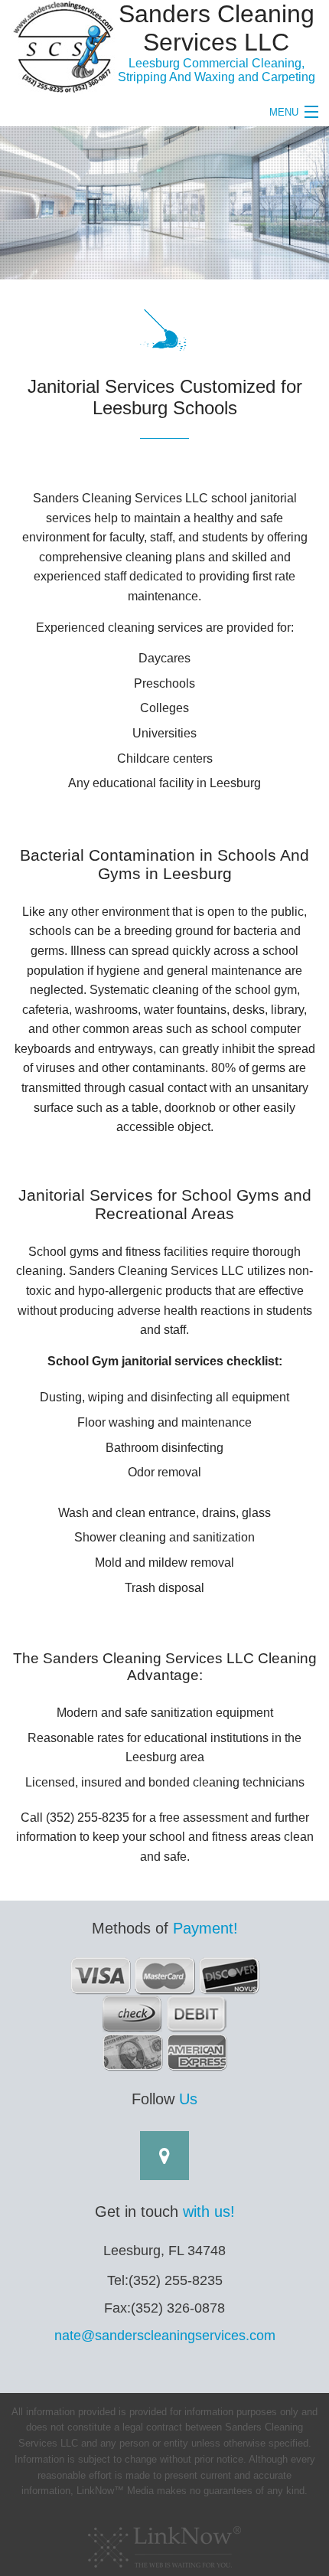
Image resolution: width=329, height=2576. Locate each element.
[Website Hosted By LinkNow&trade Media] (164, 2543)
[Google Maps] (164, 2158)
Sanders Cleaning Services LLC (217, 28)
